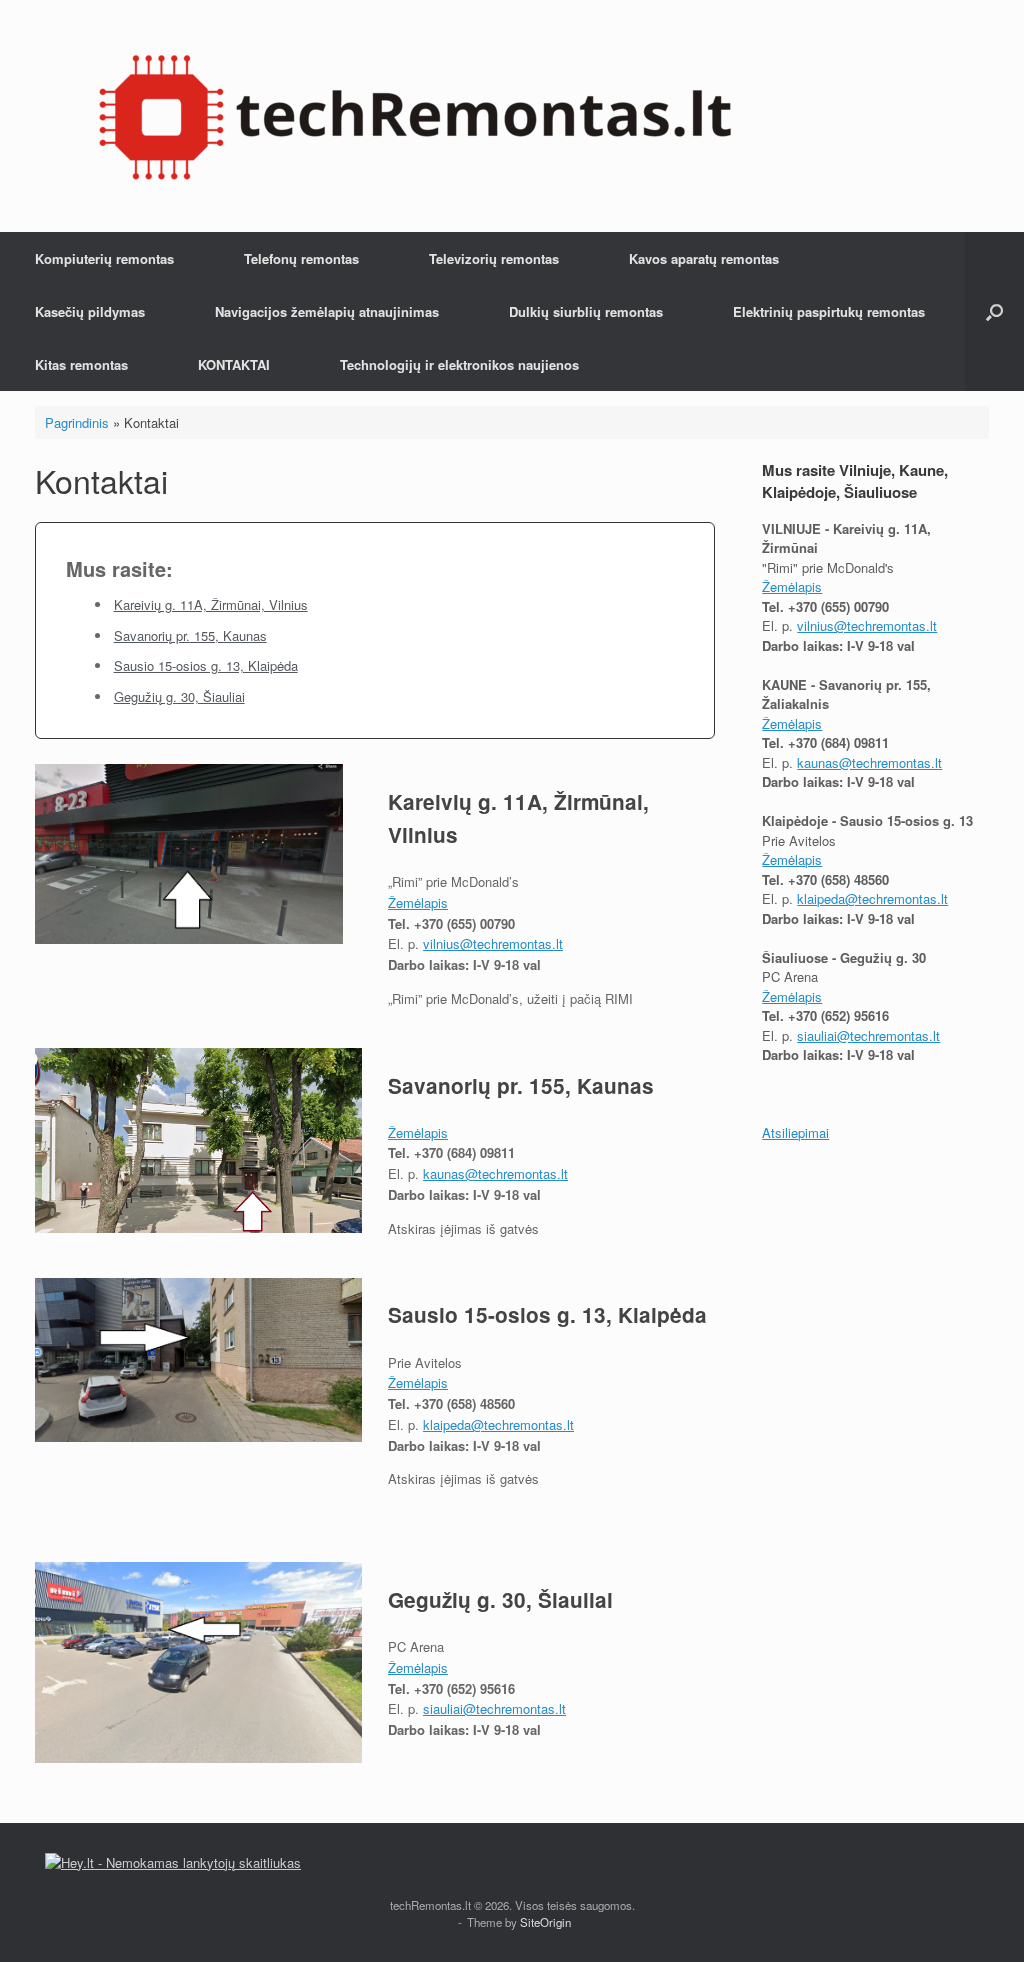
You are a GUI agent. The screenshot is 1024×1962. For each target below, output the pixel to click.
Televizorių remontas (494, 258)
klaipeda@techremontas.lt (498, 1424)
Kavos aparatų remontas (704, 258)
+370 (430, 1403)
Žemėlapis (418, 902)
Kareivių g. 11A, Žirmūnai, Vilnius (211, 604)
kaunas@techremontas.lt (495, 1173)
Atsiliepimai (795, 1132)
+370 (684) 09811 (464, 1152)
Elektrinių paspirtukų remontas (829, 311)
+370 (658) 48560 (838, 879)
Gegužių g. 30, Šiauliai (179, 696)
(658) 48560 (481, 1403)
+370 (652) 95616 (464, 1688)
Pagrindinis (77, 422)
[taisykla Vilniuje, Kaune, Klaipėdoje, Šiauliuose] (415, 116)
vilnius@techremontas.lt (493, 943)
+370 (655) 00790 (464, 923)
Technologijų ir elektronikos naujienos (459, 364)
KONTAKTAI (234, 364)
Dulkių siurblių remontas (586, 311)
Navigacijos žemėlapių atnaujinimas (327, 311)
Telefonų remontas (301, 258)
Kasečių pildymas (90, 311)
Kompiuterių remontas (104, 258)
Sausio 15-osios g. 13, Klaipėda (206, 665)
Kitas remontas (81, 364)
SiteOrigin (545, 1922)
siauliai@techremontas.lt (494, 1708)
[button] (994, 311)
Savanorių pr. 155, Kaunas (190, 635)
